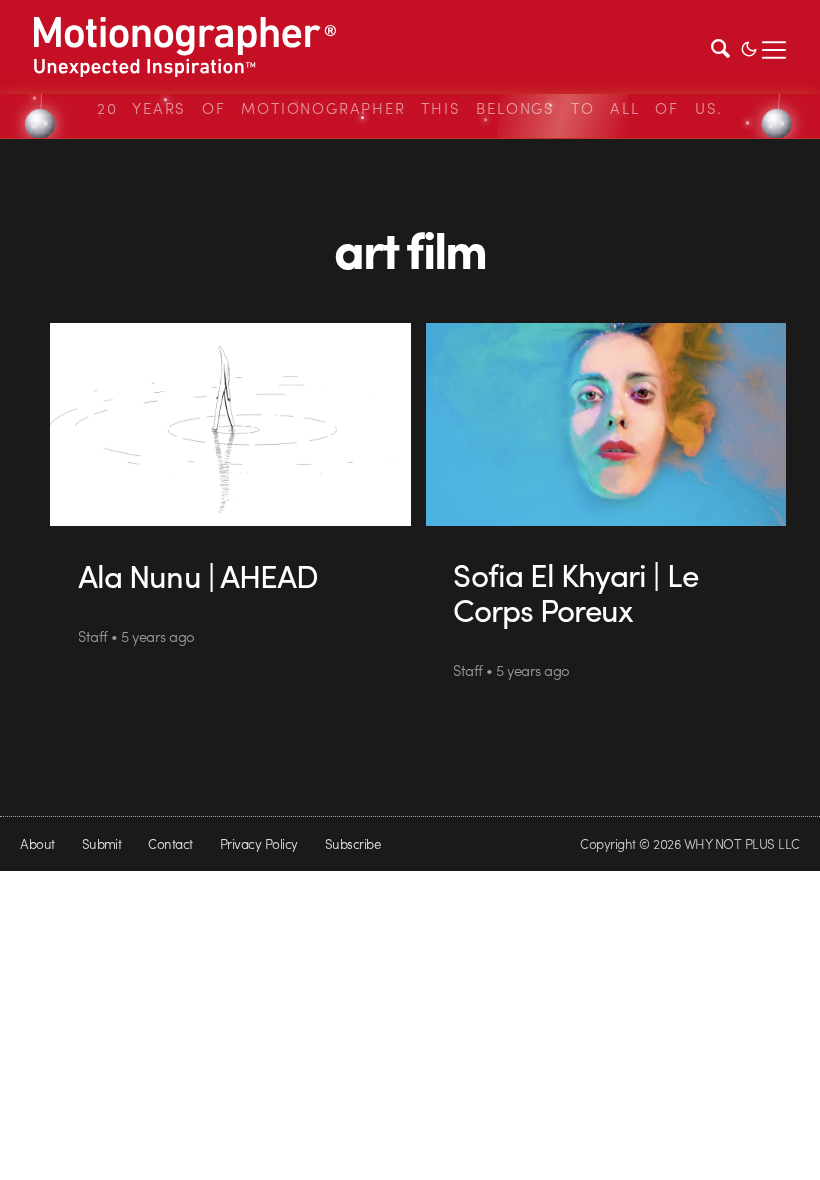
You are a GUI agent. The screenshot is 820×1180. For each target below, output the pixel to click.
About (37, 843)
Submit (102, 843)
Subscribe (352, 843)
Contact (170, 843)
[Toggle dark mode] (749, 47)
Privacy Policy (259, 843)
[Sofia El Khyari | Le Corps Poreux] (606, 424)
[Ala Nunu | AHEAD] (230, 424)
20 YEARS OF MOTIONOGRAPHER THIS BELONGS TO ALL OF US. (410, 108)
